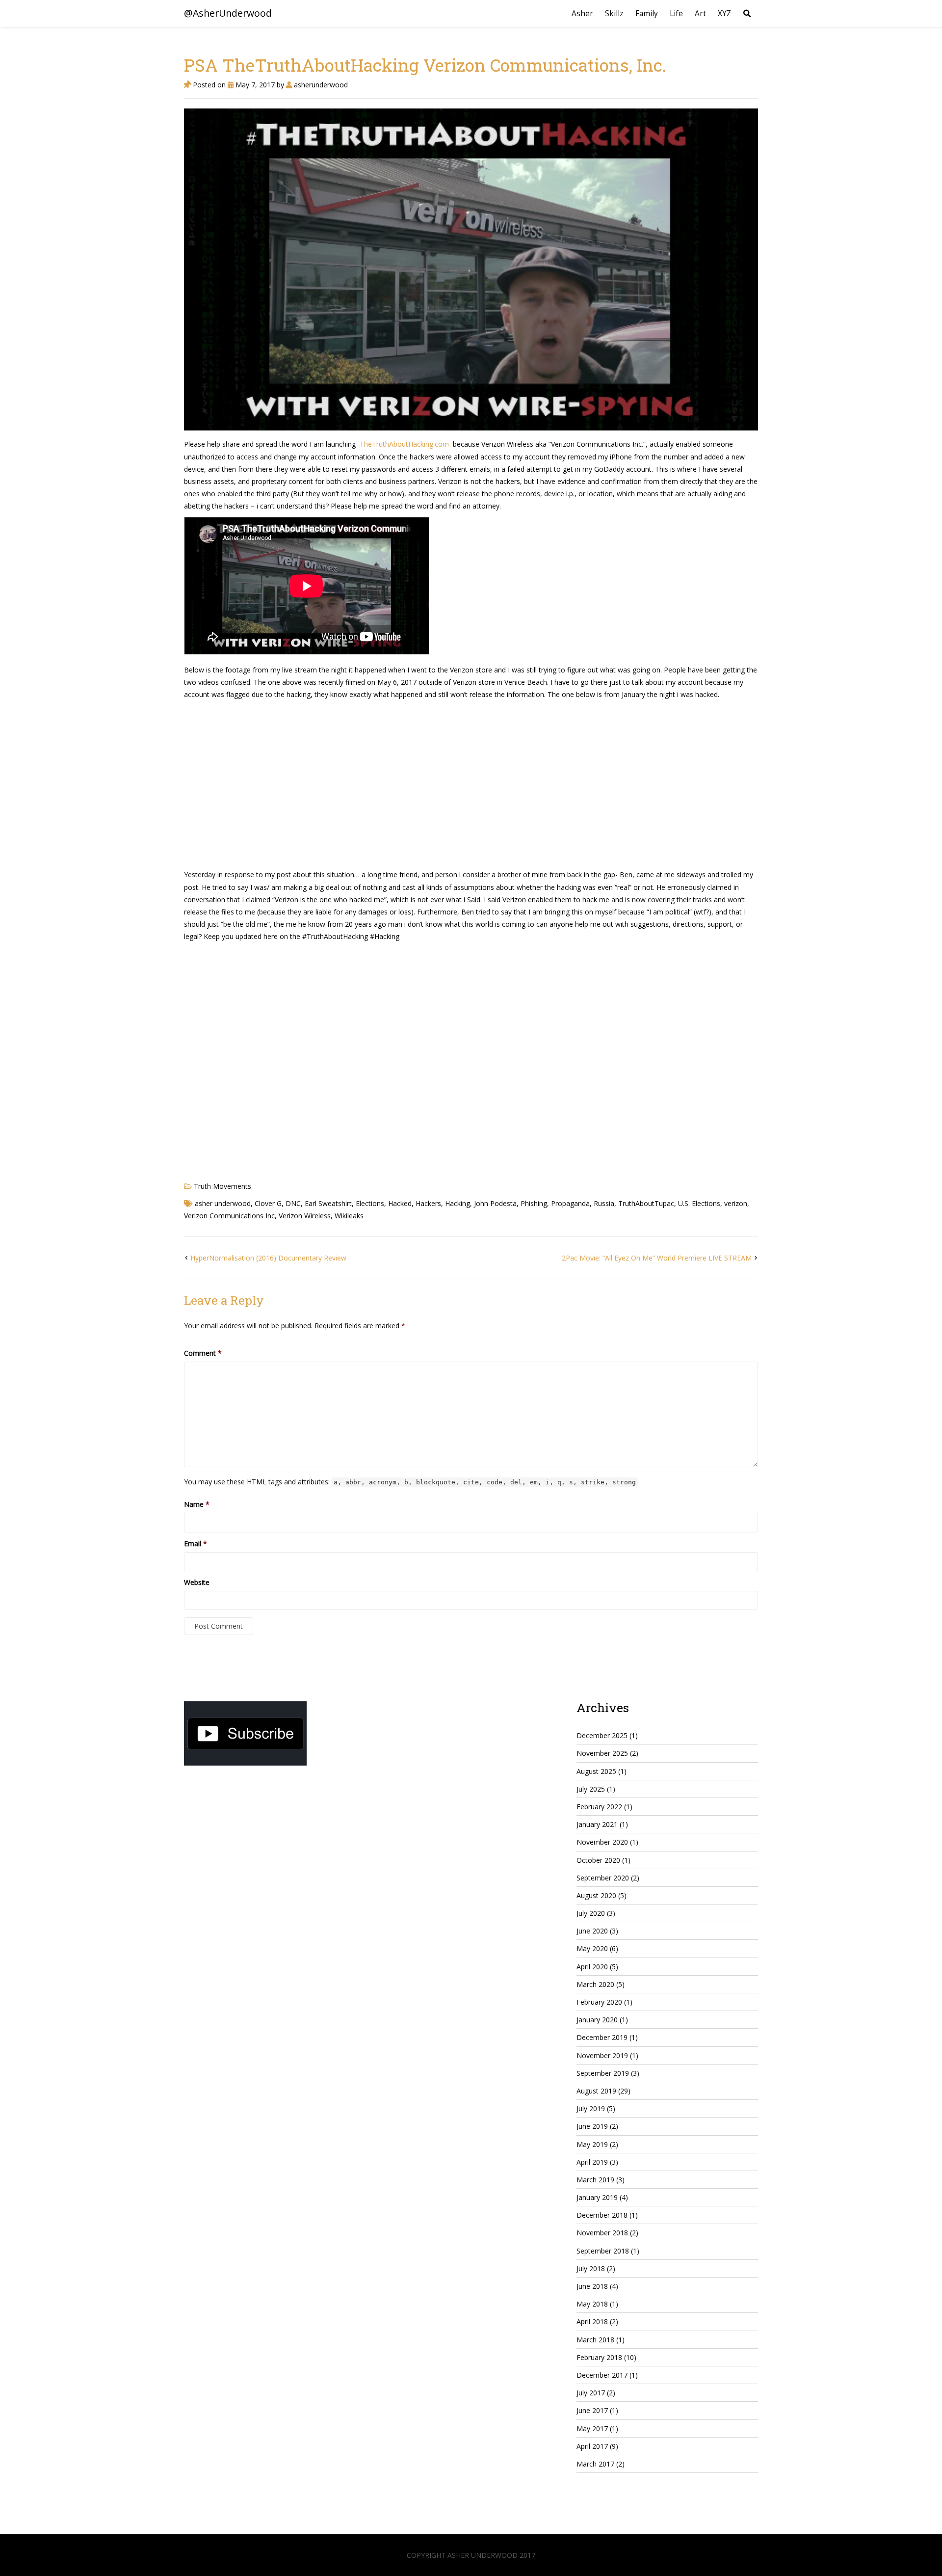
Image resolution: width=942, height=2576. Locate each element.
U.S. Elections (699, 1203)
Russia (604, 1203)
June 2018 (592, 2286)
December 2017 (602, 2375)
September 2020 (603, 1878)
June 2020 (592, 1931)
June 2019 (592, 2126)
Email (196, 1543)
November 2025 (602, 1753)
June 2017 (592, 2410)
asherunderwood (320, 85)
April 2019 (592, 2162)
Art (700, 13)
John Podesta (495, 1203)
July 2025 (591, 1789)
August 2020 (596, 1895)
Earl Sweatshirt (328, 1203)
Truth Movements (222, 1186)
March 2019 (595, 2180)
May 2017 (592, 2428)
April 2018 (592, 2321)
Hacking (458, 1203)
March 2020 (595, 1984)
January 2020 (597, 2020)
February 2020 (599, 2002)
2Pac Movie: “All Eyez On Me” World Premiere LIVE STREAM (657, 1258)
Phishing (534, 1203)
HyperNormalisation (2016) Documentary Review (268, 1258)
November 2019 (602, 2055)
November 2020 (602, 1842)
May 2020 (592, 1948)
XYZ (724, 13)
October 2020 (598, 1860)
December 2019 (602, 2037)
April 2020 (592, 1967)
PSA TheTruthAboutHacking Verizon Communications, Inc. (425, 65)
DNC (293, 1203)
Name (197, 1504)
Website (197, 1582)
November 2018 (602, 2233)
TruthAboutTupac (646, 1203)
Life (676, 13)
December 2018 (602, 2215)
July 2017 (591, 2393)
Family (647, 13)
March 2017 (595, 2464)
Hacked (400, 1203)
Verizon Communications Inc (229, 1216)
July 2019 (591, 2108)
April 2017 (592, 2446)
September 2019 (603, 2073)
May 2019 (592, 2144)
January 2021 (597, 1824)
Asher (582, 13)
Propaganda (570, 1203)
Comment (203, 1353)
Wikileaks (349, 1216)
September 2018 (603, 2251)
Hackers (428, 1203)
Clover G (268, 1203)
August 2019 (596, 2091)
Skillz (614, 13)
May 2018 (592, 2304)
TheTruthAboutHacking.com (404, 444)
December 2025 (602, 1735)
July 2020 (591, 1913)
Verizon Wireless (305, 1216)
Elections (370, 1203)
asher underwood (223, 1203)
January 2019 (597, 2197)
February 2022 (599, 1807)
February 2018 (599, 2357)
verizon (736, 1203)
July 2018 (591, 2268)
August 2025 (596, 1771)
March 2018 (595, 2340)
